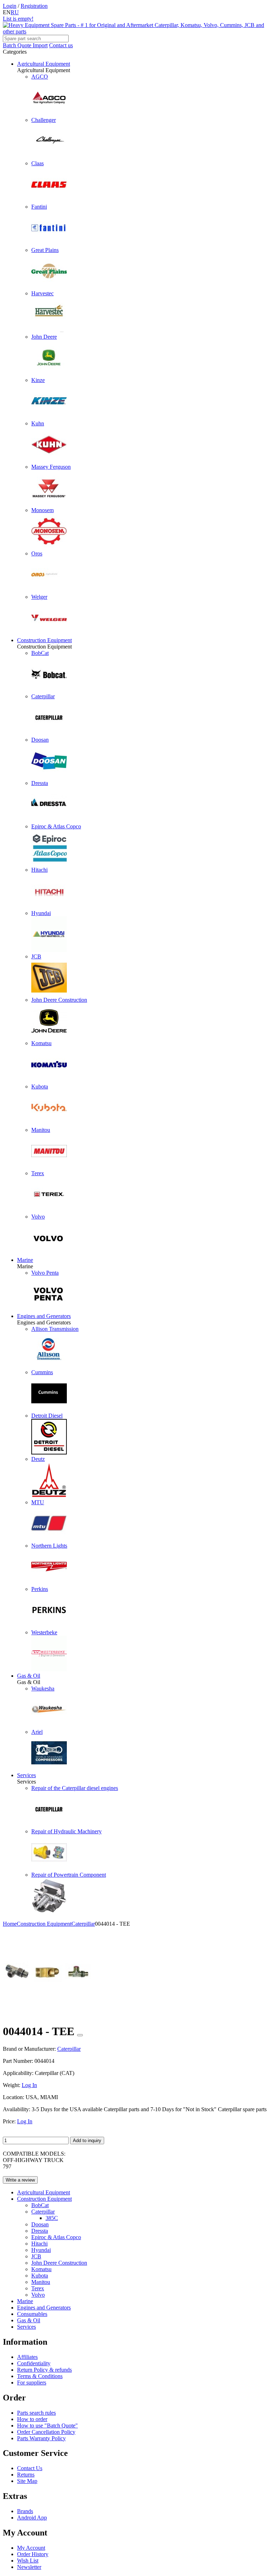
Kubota (40, 2276)
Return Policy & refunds (44, 2370)
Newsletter (29, 2567)
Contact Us (30, 2468)
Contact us (61, 45)
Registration (34, 6)
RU (15, 12)
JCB (36, 2256)
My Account (31, 2548)
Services (26, 1775)
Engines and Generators (44, 1316)
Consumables (32, 2314)
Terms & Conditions (40, 2376)
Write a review (20, 2180)
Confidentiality (34, 2363)
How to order (32, 2419)
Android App (32, 2518)
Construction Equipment (44, 640)
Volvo (38, 2295)
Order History (33, 2554)
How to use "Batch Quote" (47, 2426)
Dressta (40, 2231)
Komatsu (41, 2269)
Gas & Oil (29, 1676)
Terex (38, 2288)
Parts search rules (36, 2413)
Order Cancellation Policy (46, 2432)
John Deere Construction (59, 2263)
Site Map (27, 2481)
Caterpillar (43, 2212)
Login (10, 6)
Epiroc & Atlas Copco (56, 2237)
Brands (25, 2511)
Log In (29, 2085)
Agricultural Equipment (44, 64)
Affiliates (27, 2357)
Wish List (28, 2561)
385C (52, 2218)
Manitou (41, 2282)
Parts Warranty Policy (41, 2438)
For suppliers (32, 2383)
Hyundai (41, 2250)
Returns (26, 2475)
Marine (25, 1260)
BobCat (40, 2205)
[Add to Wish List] (80, 2035)
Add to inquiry (87, 2141)
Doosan (40, 2224)
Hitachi (39, 2244)
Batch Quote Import (25, 45)
